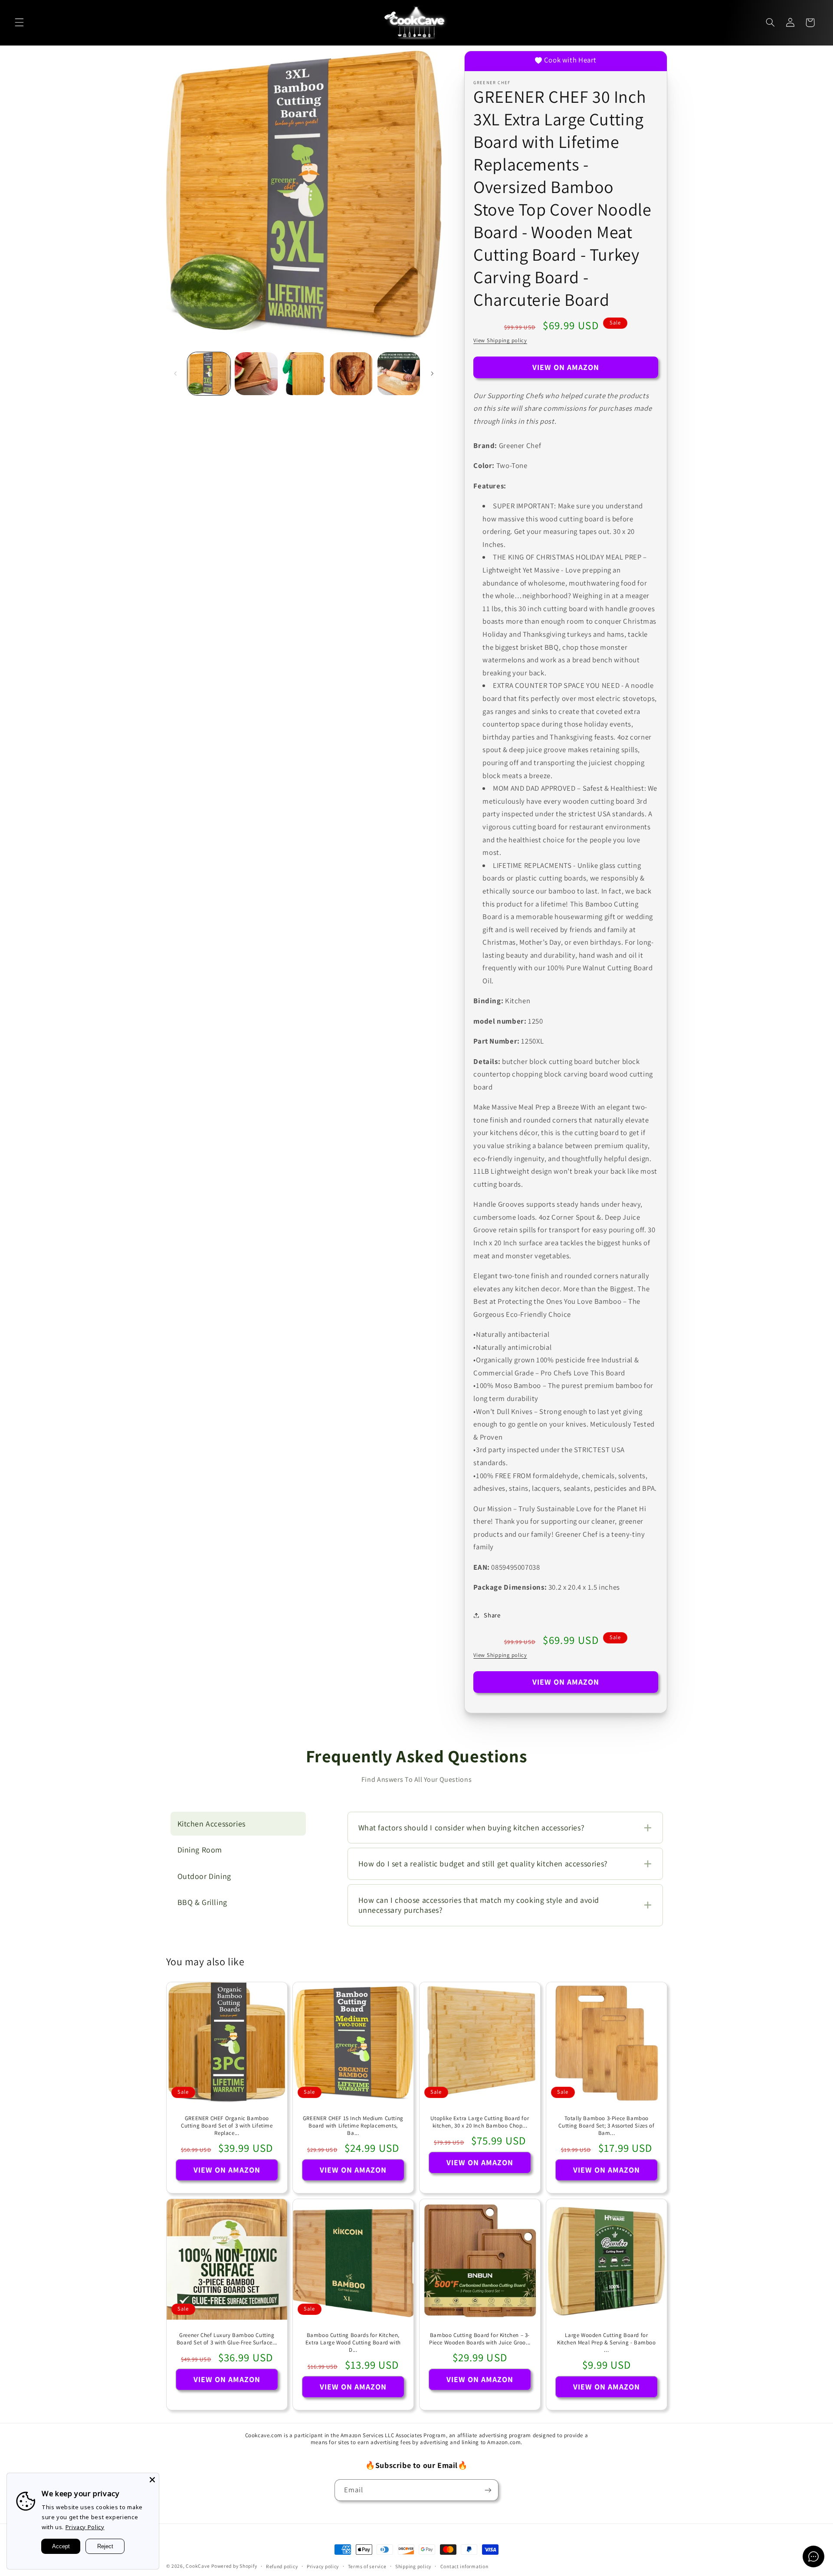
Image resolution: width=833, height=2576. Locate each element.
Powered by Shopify (234, 2566)
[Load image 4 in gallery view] (351, 374)
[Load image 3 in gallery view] (304, 374)
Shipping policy (413, 2566)
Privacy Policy (85, 2527)
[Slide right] (432, 373)
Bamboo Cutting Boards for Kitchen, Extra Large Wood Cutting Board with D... (353, 2343)
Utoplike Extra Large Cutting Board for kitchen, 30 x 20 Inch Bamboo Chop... (480, 2122)
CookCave (198, 2566)
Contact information (464, 2566)
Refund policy (282, 2566)
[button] (19, 23)
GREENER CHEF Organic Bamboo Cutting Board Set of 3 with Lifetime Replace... (227, 2126)
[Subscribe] (488, 2490)
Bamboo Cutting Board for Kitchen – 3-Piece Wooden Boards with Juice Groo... (480, 2339)
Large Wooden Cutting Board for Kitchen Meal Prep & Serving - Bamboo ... (607, 2343)
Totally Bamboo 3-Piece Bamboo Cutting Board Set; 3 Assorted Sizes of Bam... (606, 2126)
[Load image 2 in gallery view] (256, 374)
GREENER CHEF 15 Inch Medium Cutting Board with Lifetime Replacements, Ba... (353, 2126)
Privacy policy (323, 2566)
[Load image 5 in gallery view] (399, 374)
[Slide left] (176, 373)
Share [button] (492, 1615)
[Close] (152, 2480)
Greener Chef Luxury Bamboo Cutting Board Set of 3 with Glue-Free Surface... (226, 2339)
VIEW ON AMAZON (566, 367)
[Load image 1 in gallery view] (209, 374)
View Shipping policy (500, 340)
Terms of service (367, 2566)
